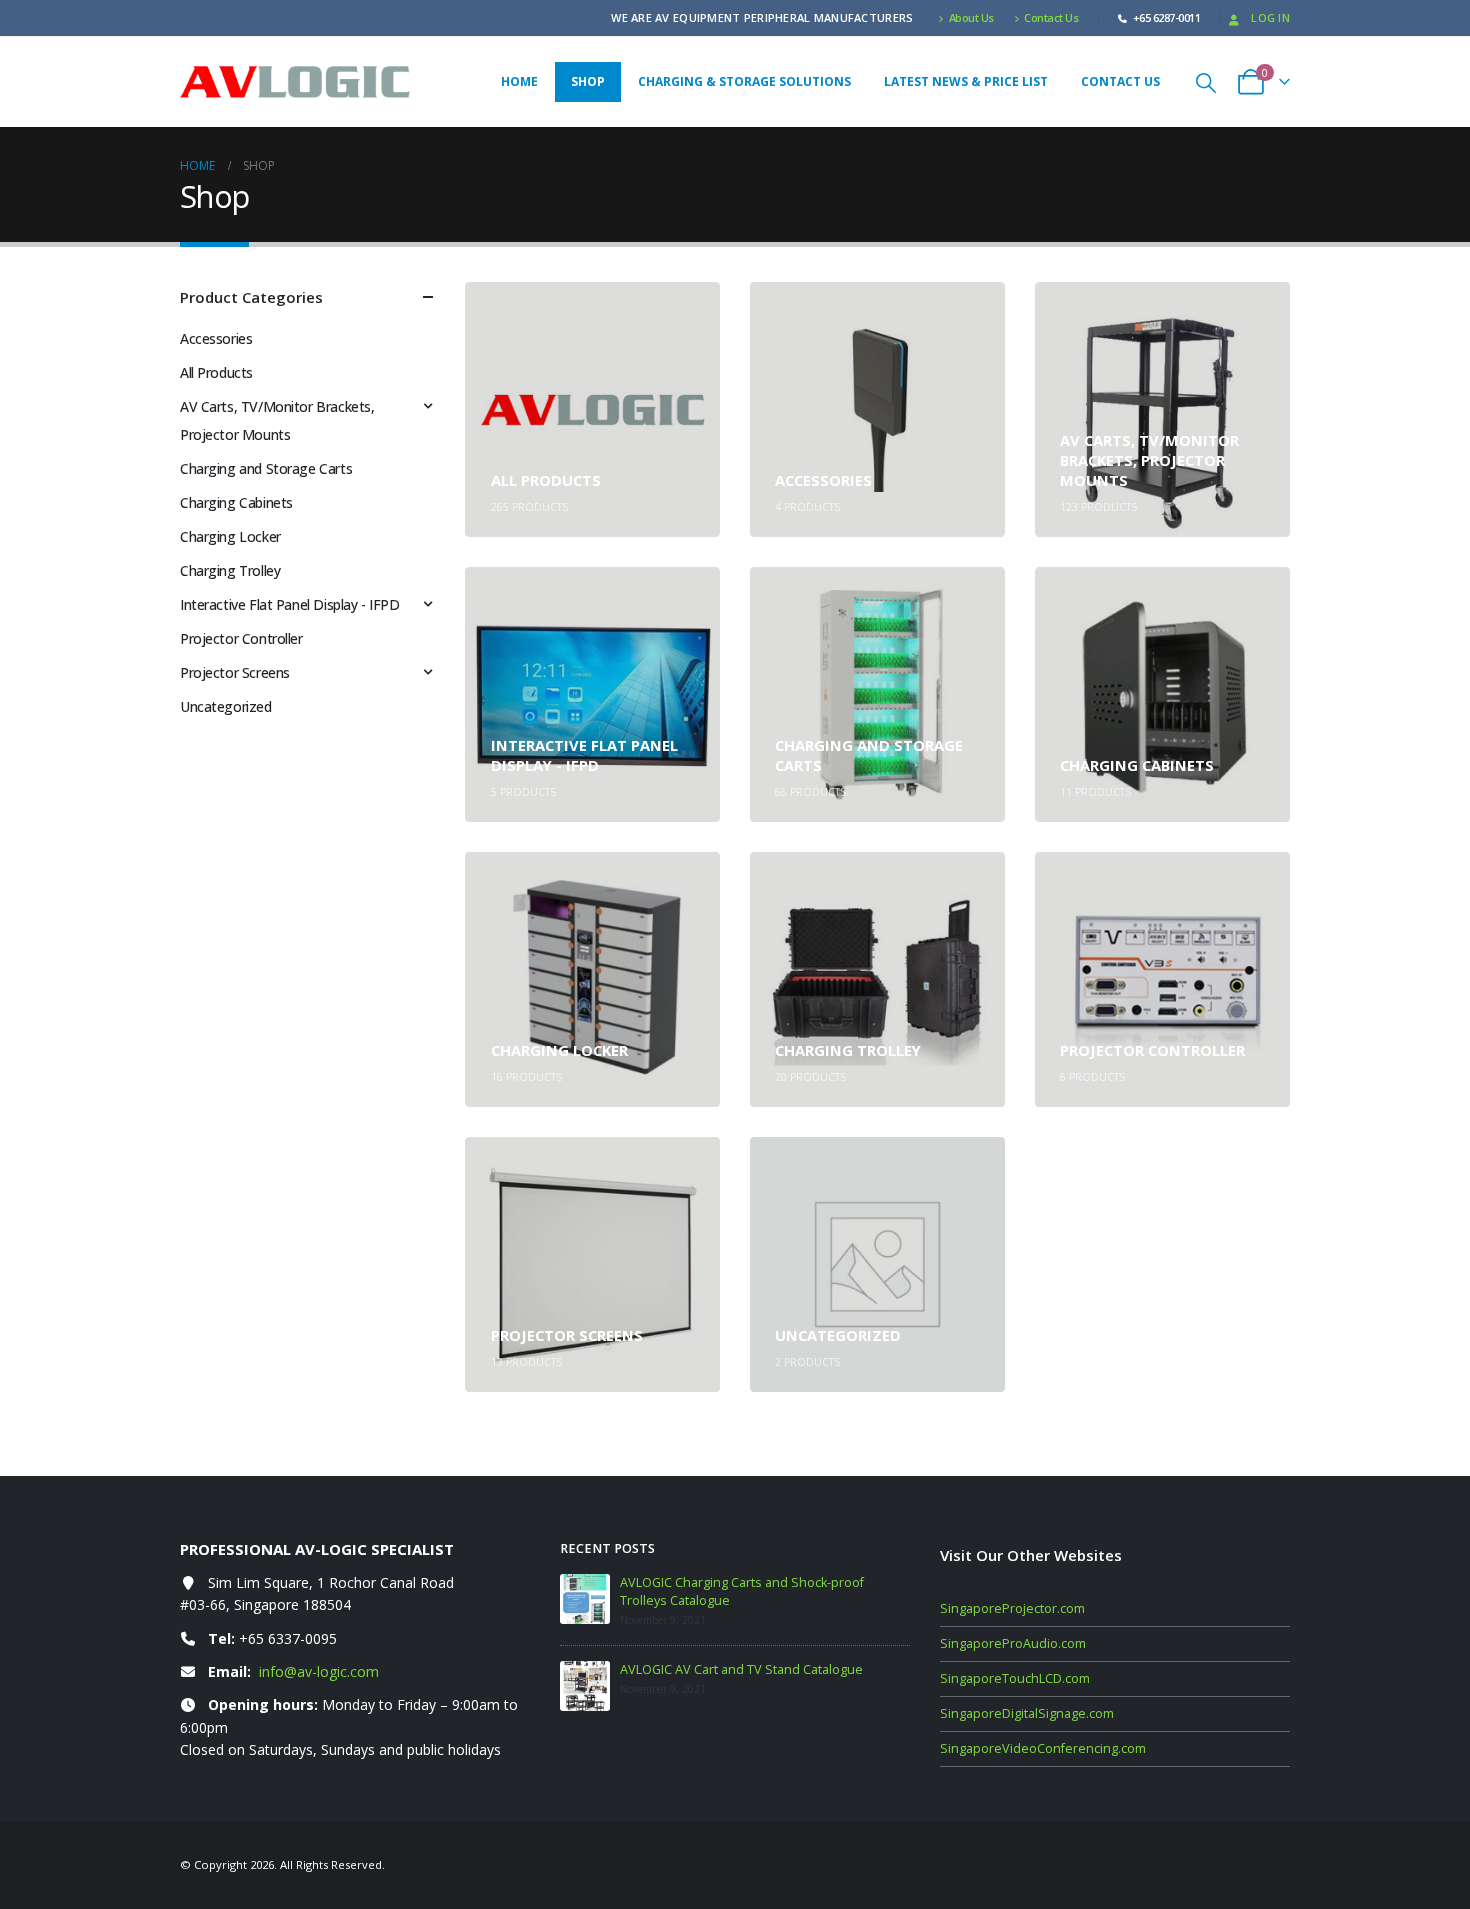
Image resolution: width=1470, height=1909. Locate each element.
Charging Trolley (230, 570)
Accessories (216, 338)
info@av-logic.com (319, 1671)
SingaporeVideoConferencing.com (1043, 1748)
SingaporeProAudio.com (1013, 1643)
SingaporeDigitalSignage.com (1027, 1713)
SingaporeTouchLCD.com (1015, 1678)
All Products (216, 372)
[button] (1206, 82)
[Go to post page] (585, 1599)
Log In (1270, 17)
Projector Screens (235, 672)
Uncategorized (226, 706)
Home (519, 81)
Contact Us (1051, 17)
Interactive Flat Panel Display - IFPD (289, 604)
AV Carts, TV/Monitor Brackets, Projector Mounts (277, 420)
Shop (588, 81)
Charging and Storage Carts (266, 468)
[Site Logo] (295, 82)
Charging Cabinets (236, 502)
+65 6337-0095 (288, 1638)
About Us (971, 17)
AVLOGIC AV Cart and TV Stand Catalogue (741, 1669)
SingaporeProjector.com (1012, 1608)
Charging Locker (230, 536)
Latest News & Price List (966, 81)
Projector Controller (241, 638)
